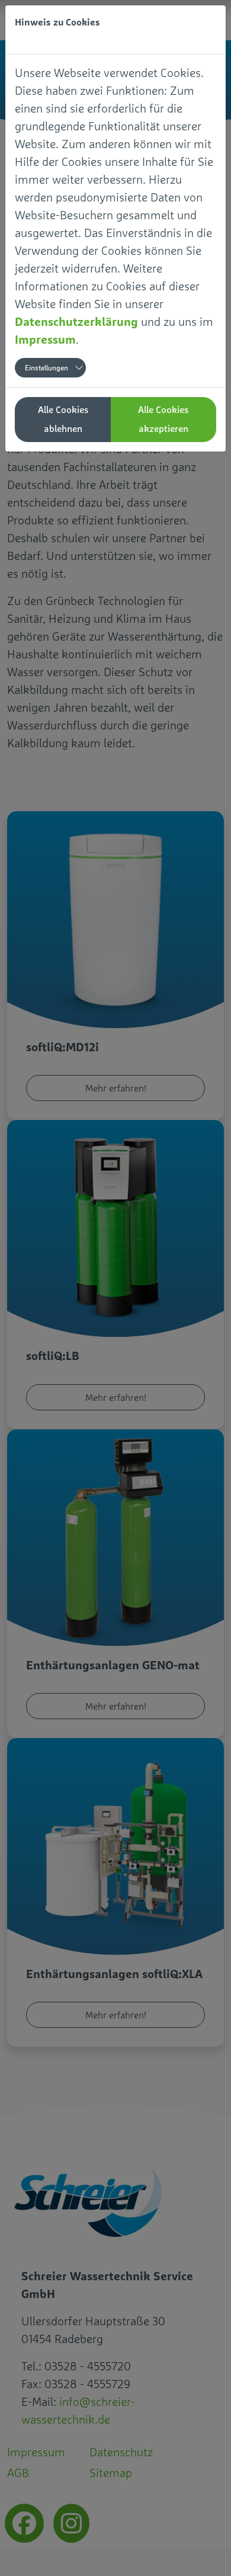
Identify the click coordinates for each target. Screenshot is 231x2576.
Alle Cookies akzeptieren (163, 419)
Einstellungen (46, 368)
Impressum (45, 339)
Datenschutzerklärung (76, 321)
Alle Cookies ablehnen (63, 419)
